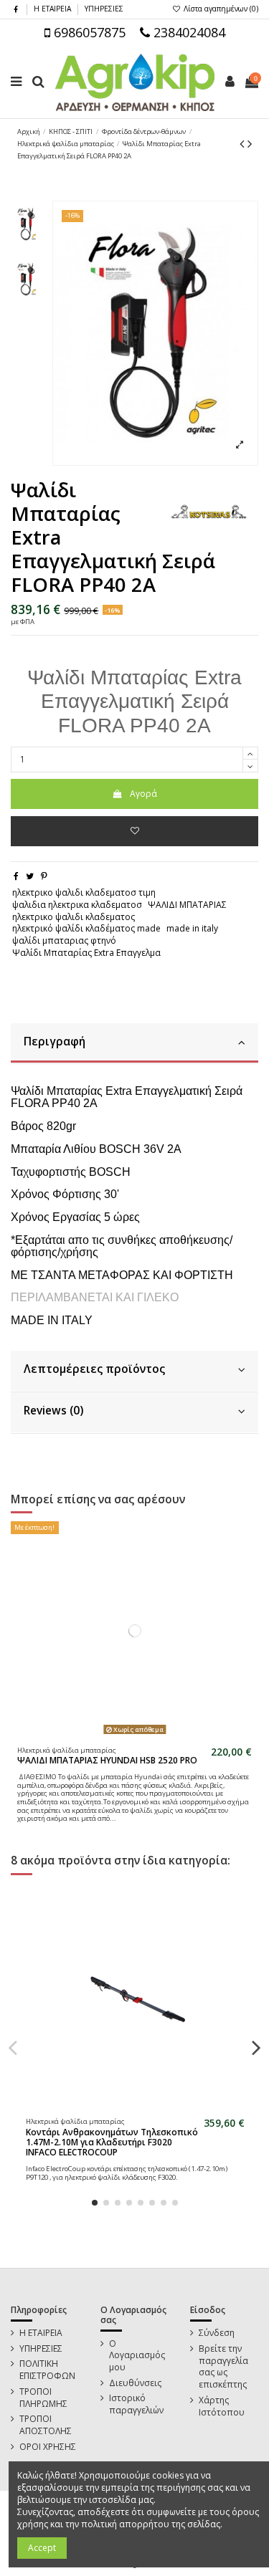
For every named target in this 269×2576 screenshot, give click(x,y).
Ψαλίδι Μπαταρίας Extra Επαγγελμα (86, 953)
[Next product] (250, 143)
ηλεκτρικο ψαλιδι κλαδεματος (74, 917)
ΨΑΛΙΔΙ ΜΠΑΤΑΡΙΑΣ (187, 905)
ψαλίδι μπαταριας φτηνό (64, 940)
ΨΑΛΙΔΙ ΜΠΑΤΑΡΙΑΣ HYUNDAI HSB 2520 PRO (107, 1760)
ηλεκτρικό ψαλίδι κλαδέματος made (86, 928)
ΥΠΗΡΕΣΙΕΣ (104, 9)
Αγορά (143, 794)
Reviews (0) (53, 1411)
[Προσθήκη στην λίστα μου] (134, 831)
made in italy (192, 928)
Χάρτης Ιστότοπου (222, 2407)
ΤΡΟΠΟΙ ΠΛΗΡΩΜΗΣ (43, 2398)
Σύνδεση (217, 2333)
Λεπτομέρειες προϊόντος (94, 1369)
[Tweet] (30, 876)
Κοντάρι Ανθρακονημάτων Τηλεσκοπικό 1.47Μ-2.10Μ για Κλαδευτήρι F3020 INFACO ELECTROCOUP (112, 2142)
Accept (42, 2548)
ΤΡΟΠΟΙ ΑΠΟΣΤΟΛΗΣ (46, 2425)
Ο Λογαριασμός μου (137, 2356)
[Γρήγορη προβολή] (143, 1735)
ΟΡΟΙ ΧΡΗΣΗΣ (48, 2447)
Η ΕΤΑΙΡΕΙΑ (53, 9)
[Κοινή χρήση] (16, 876)
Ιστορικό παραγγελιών (136, 2404)
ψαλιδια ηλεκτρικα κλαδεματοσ (77, 905)
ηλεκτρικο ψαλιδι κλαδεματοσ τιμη (84, 892)
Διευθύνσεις (135, 2383)
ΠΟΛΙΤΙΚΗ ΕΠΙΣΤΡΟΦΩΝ (47, 2370)
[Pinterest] (44, 876)
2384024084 (188, 32)
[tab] (134, 1044)
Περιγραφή (55, 1042)
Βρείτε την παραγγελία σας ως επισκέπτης (223, 2367)
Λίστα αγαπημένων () (220, 9)
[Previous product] (244, 143)
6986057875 (88, 32)
